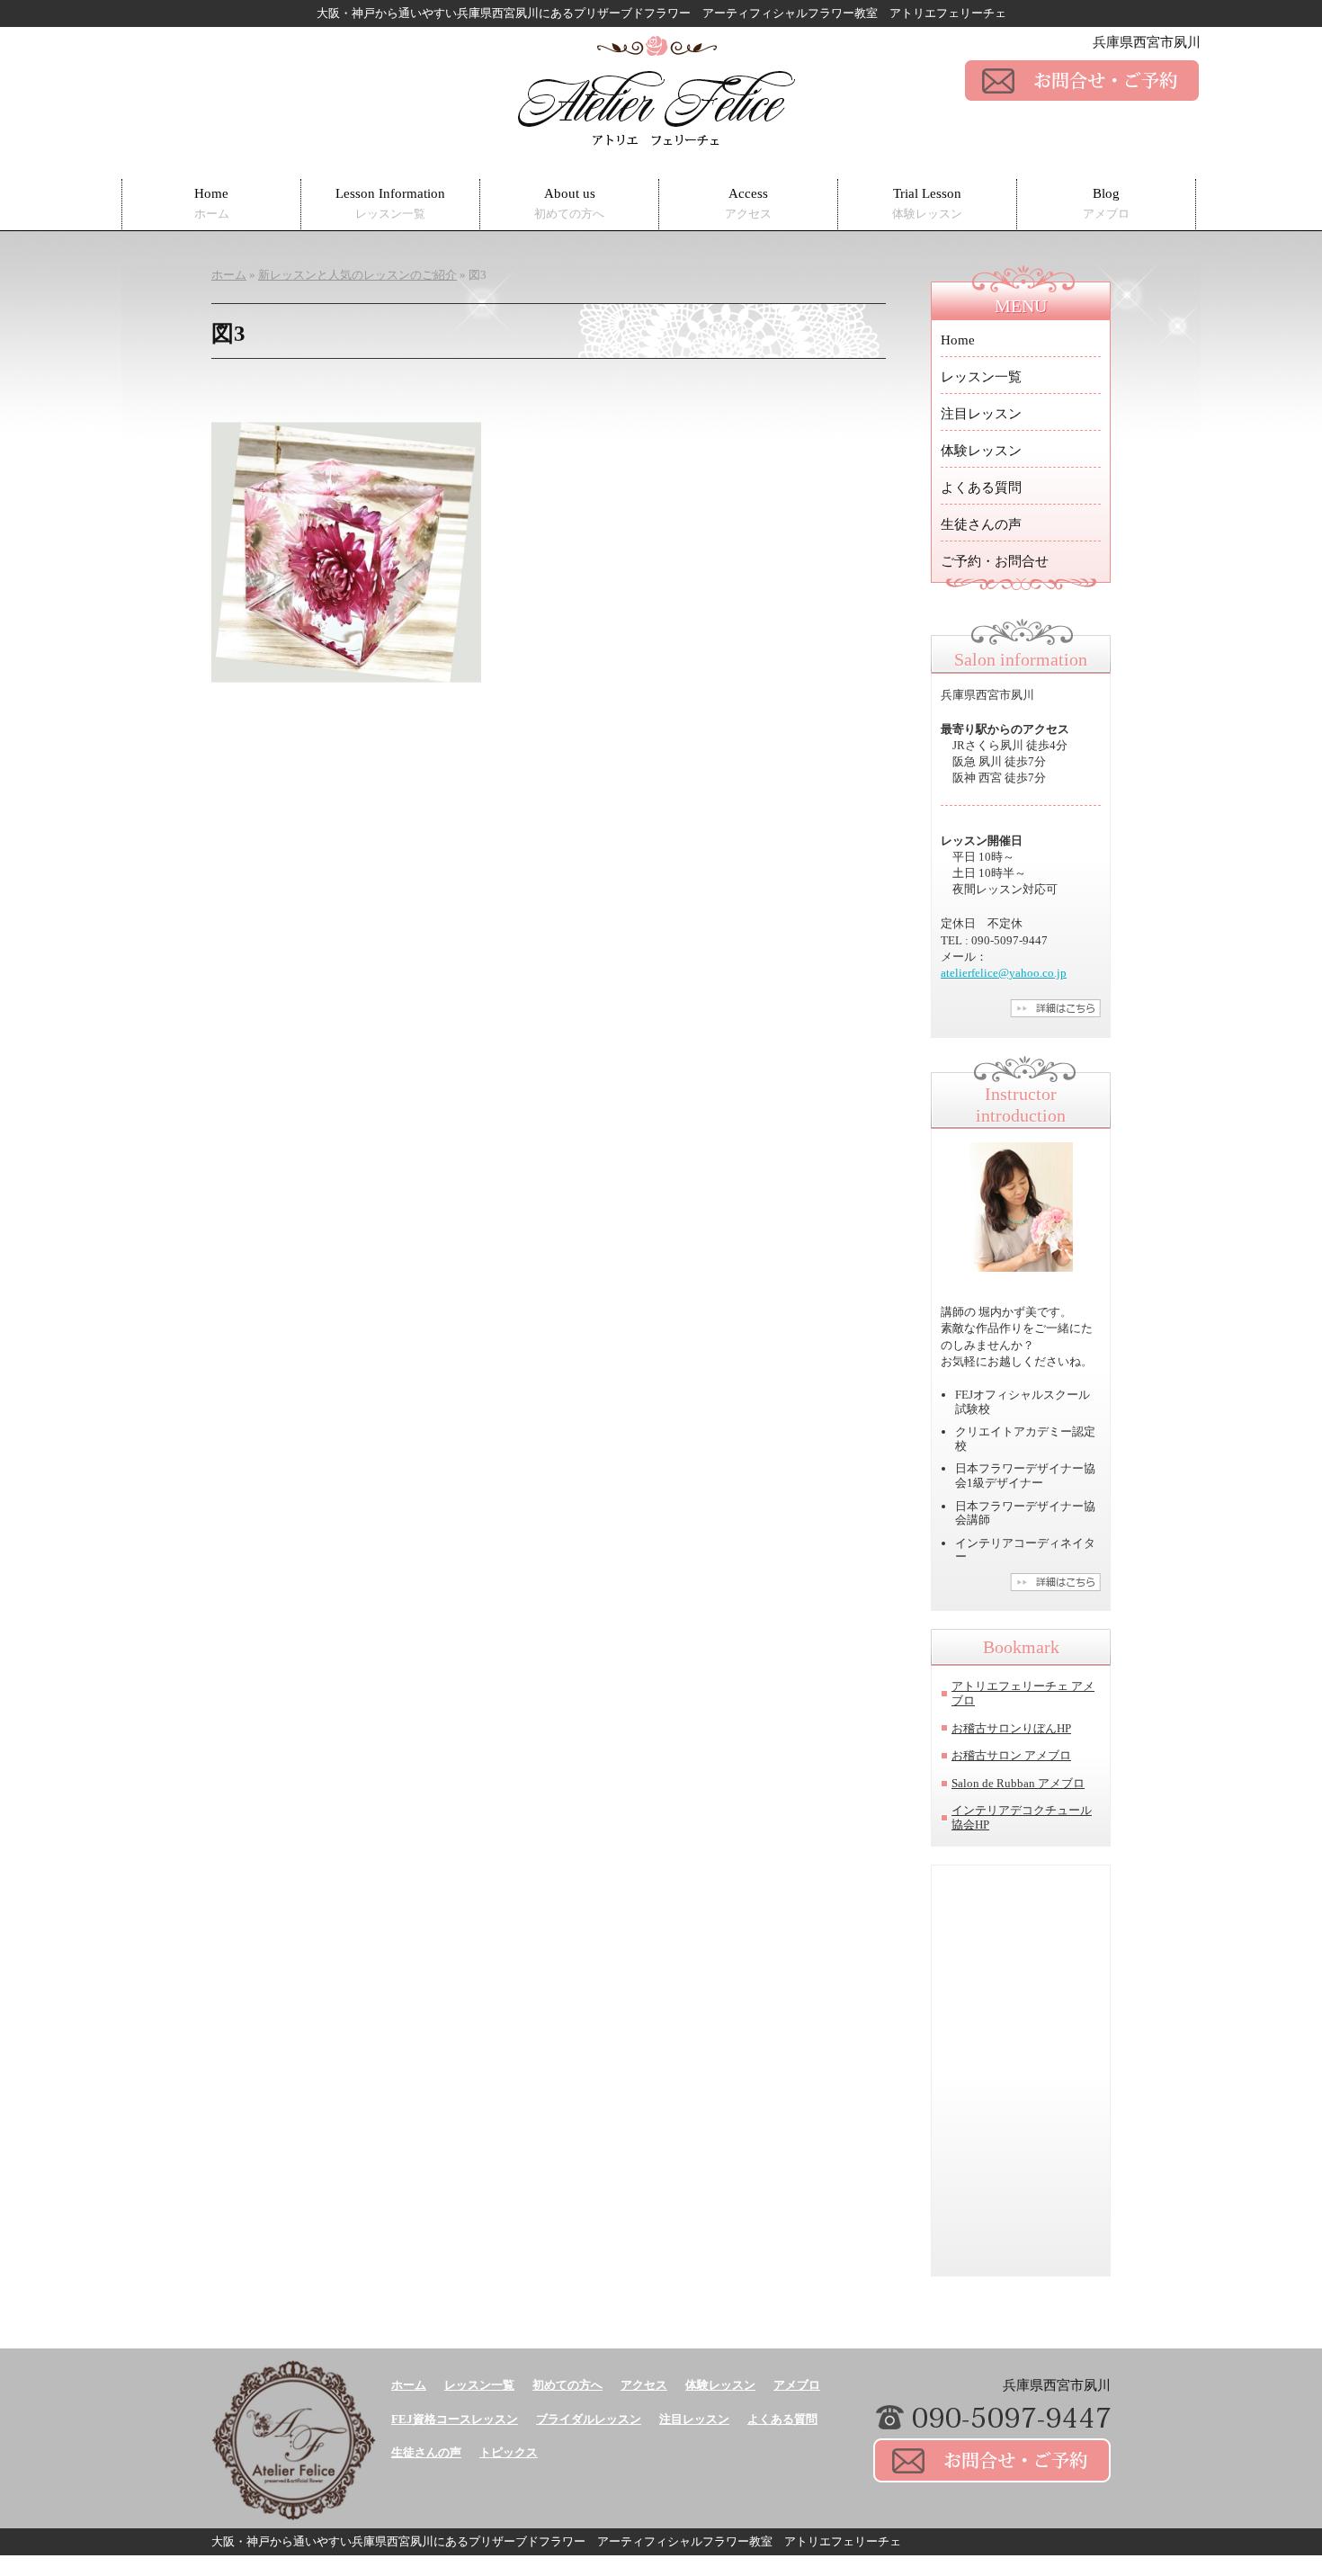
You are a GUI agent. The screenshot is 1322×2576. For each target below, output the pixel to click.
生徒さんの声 (981, 524)
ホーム (409, 2385)
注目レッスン (981, 414)
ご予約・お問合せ (995, 561)
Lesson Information (390, 204)
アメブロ (797, 2385)
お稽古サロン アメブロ (1011, 1755)
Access (748, 204)
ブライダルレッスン (589, 2419)
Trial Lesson (927, 204)
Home (212, 204)
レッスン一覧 (981, 377)
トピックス (509, 2452)
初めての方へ (567, 2385)
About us (569, 204)
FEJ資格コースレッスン (455, 2419)
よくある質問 (981, 487)
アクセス (644, 2385)
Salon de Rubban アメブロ (1018, 1783)
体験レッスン (981, 451)
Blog (1106, 204)
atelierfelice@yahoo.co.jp (1004, 973)
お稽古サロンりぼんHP (1011, 1728)
